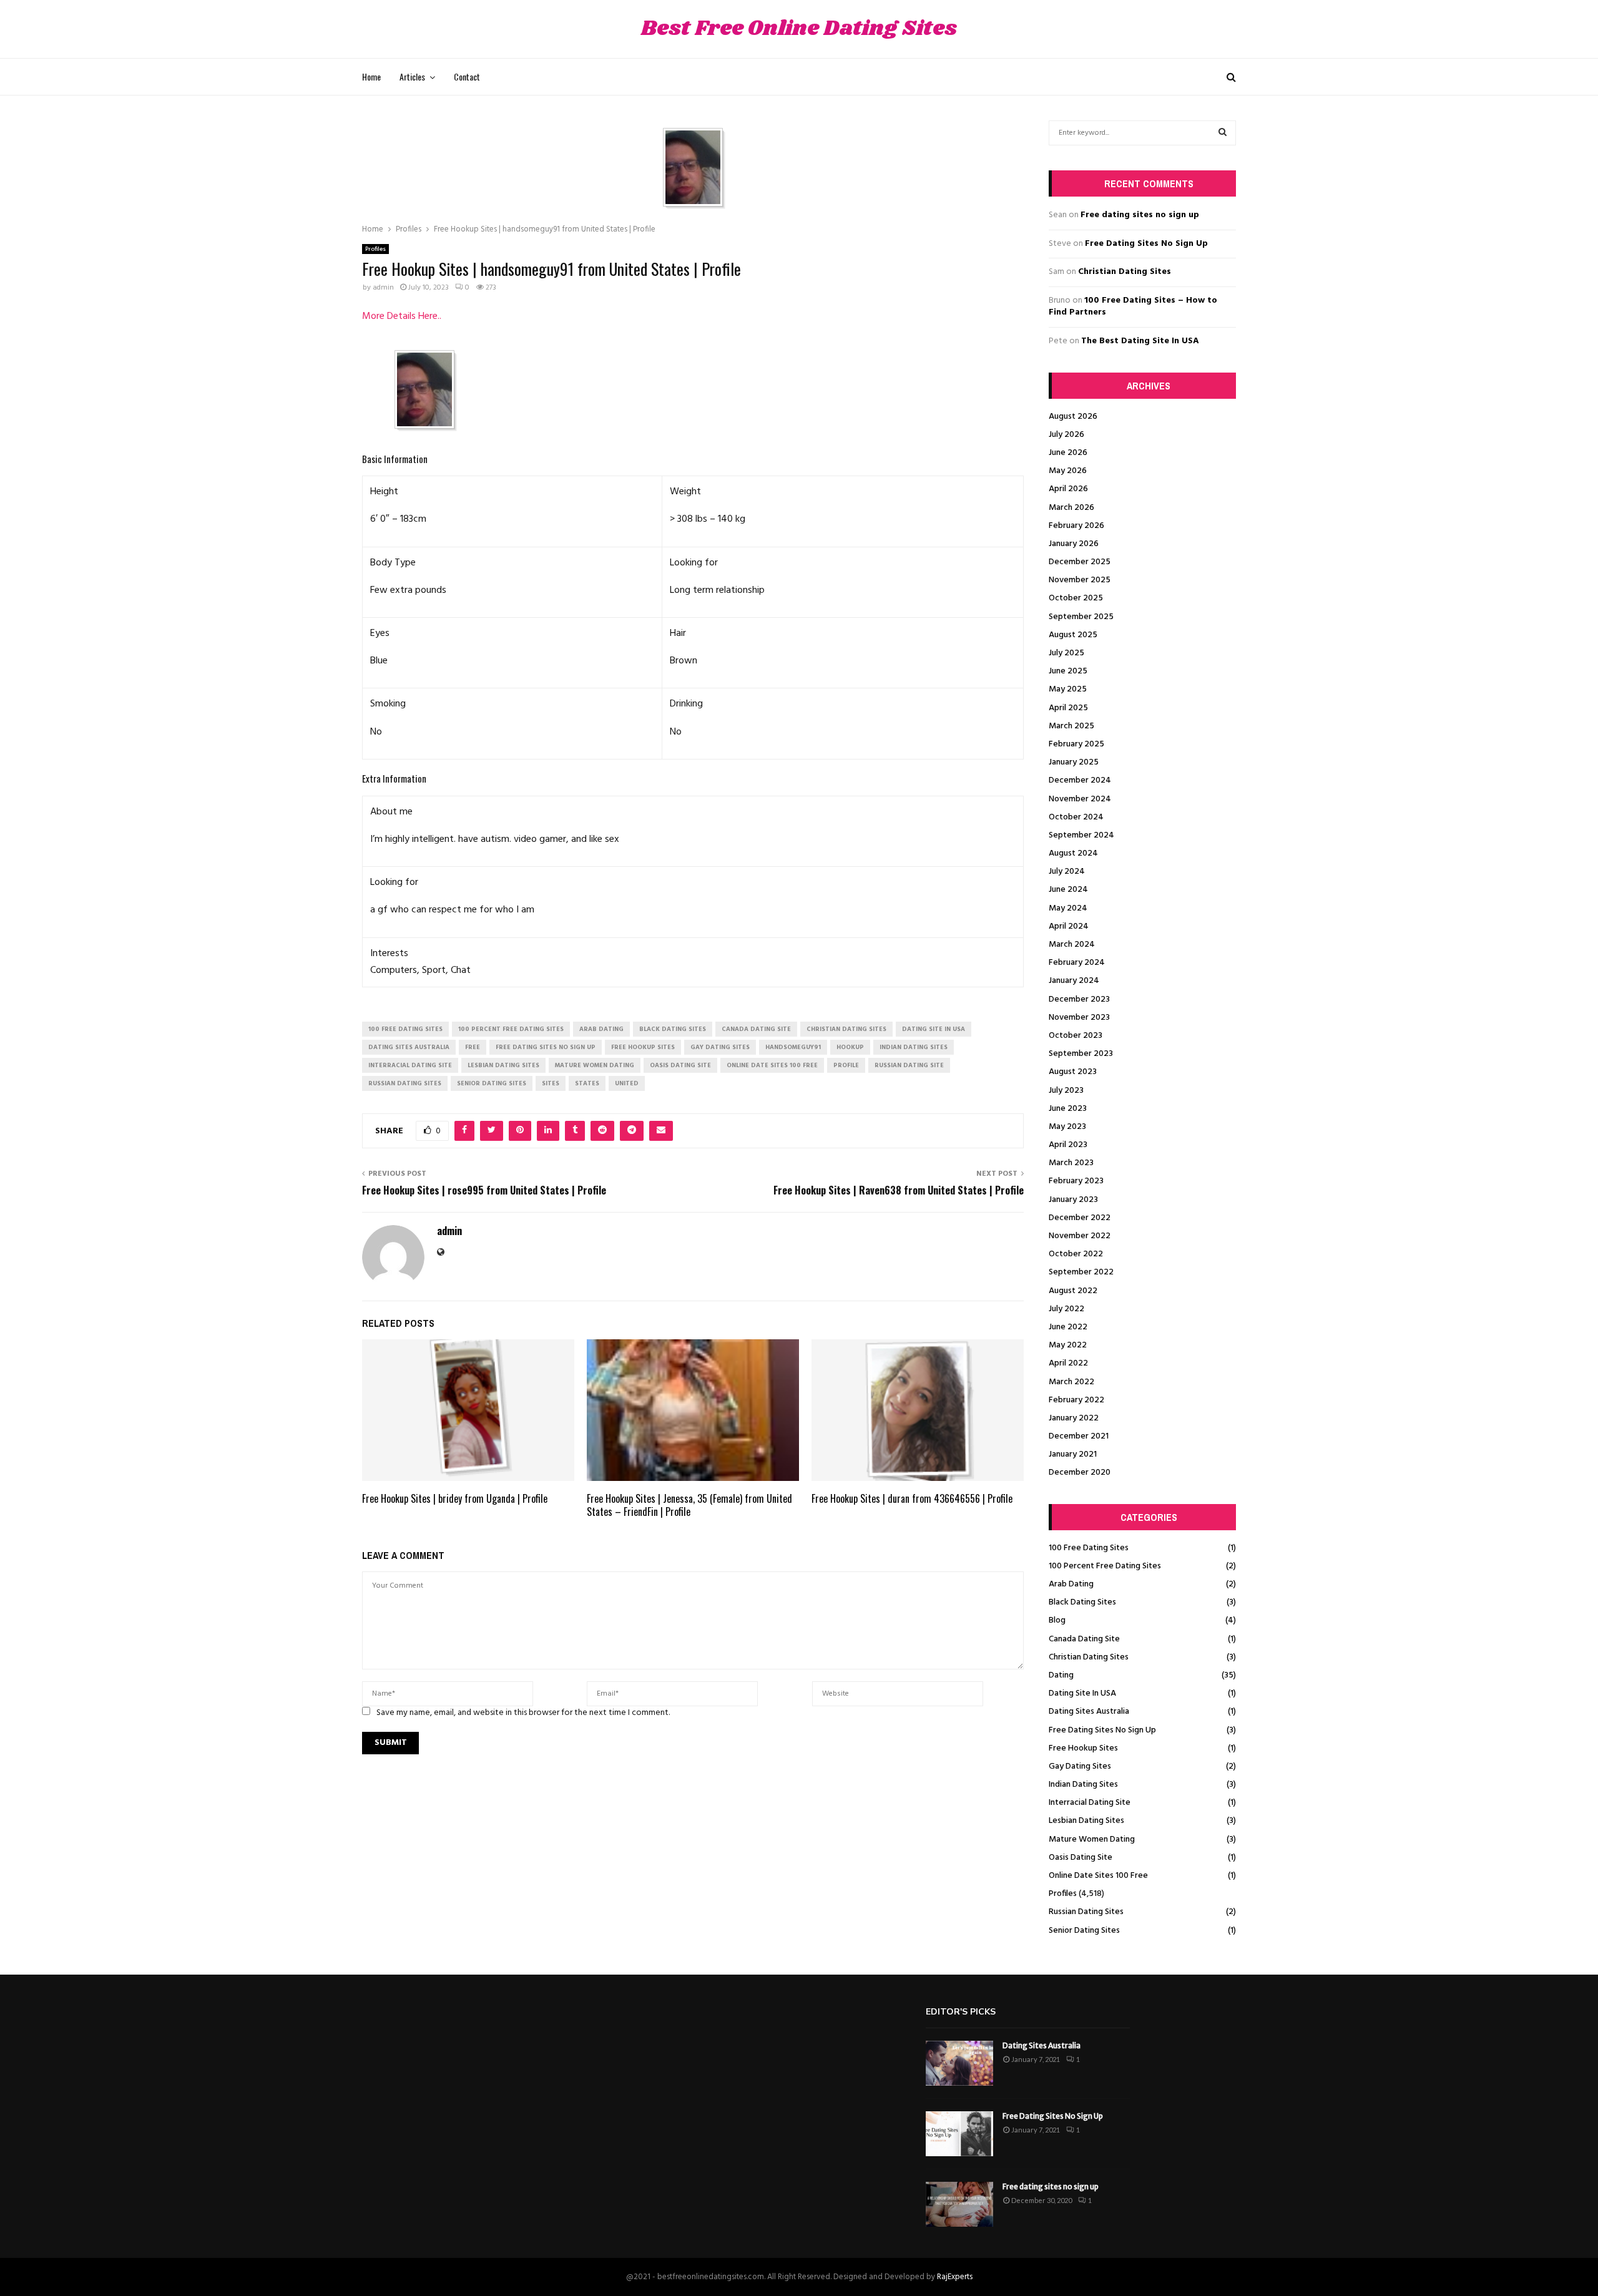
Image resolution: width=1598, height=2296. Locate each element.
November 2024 (1080, 799)
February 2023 (1076, 1181)
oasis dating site (680, 1065)
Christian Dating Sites (1125, 272)
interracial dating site (410, 1065)
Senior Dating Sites (1084, 1931)
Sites (551, 1083)
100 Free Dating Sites (1089, 1548)
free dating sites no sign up (546, 1047)
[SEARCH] (1223, 133)
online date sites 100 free (772, 1065)
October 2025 (1076, 598)
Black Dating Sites (1082, 1602)
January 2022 (1074, 1418)
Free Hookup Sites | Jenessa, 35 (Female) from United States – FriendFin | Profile (689, 1505)
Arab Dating (1071, 1584)
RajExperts (955, 2277)
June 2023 (1068, 1109)
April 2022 (1068, 1363)
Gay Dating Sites (1080, 1766)
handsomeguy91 (793, 1047)
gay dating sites (720, 1047)
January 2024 (1074, 981)
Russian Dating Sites (1086, 1912)
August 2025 (1073, 635)
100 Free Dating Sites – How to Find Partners (1133, 307)
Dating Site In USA (1082, 1693)
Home (371, 76)
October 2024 (1076, 817)
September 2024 (1081, 835)
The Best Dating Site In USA (1140, 341)
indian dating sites (914, 1047)
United (627, 1083)
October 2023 (1076, 1036)
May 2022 (1068, 1345)
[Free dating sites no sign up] (959, 2204)
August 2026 (1073, 417)
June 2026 (1068, 453)
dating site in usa (934, 1029)
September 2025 (1081, 617)
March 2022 (1071, 1382)
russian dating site (909, 1065)
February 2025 (1076, 744)
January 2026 (1074, 544)
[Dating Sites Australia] (959, 2063)
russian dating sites (405, 1083)
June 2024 (1068, 890)
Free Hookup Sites (1083, 1748)
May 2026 (1068, 471)
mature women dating (595, 1065)
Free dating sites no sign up (1140, 215)
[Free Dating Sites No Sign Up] (959, 2134)
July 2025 (1066, 653)
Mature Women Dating (1092, 1839)
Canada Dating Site (1084, 1639)
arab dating (601, 1029)
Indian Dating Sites (1083, 1785)
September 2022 (1081, 1272)
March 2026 (1071, 508)
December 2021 (1079, 1436)
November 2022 (1080, 1236)
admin (383, 288)
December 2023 (1079, 999)
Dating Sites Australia (1089, 1712)
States (587, 1083)
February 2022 (1076, 1400)
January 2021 (1073, 1454)
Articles (412, 76)
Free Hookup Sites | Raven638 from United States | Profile (899, 1190)
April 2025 (1068, 708)
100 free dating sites (405, 1029)
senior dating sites (492, 1083)
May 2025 (1068, 689)
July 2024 (1067, 872)
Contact (467, 76)
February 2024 (1077, 963)
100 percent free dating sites (511, 1029)
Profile (846, 1065)
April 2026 (1068, 489)
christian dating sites (846, 1029)
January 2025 (1074, 762)
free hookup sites (643, 1047)
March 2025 (1071, 726)
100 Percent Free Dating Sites (1105, 1566)
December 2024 (1080, 780)
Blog (1057, 1620)
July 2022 (1066, 1309)
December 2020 (1080, 1473)
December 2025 (1080, 562)
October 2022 (1076, 1254)
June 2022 (1068, 1327)
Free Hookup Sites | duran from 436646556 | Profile (912, 1498)
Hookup (850, 1047)
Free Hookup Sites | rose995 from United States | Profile (484, 1190)
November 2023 (1079, 1018)
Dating (1061, 1675)
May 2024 (1068, 908)
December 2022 (1080, 1218)
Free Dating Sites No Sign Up (1146, 244)
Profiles (375, 249)
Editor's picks (961, 2012)
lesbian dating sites (503, 1065)
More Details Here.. (402, 316)
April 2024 (1069, 926)
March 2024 (1072, 945)
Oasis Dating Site (1081, 1858)
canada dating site (756, 1029)
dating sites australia (409, 1047)
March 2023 (1071, 1163)
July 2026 (1066, 435)
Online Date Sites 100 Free (1098, 1876)
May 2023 (1067, 1127)
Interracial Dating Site (1090, 1803)
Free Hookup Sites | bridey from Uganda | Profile (455, 1498)
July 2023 (1066, 1091)
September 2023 (1081, 1054)
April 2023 (1068, 1145)
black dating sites (673, 1029)
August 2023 (1073, 1072)
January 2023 (1073, 1200)
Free (473, 1047)
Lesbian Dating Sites (1086, 1821)
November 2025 (1080, 580)
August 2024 (1073, 853)
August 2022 (1073, 1291)
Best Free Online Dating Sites (799, 29)
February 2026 (1076, 526)
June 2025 (1068, 671)
